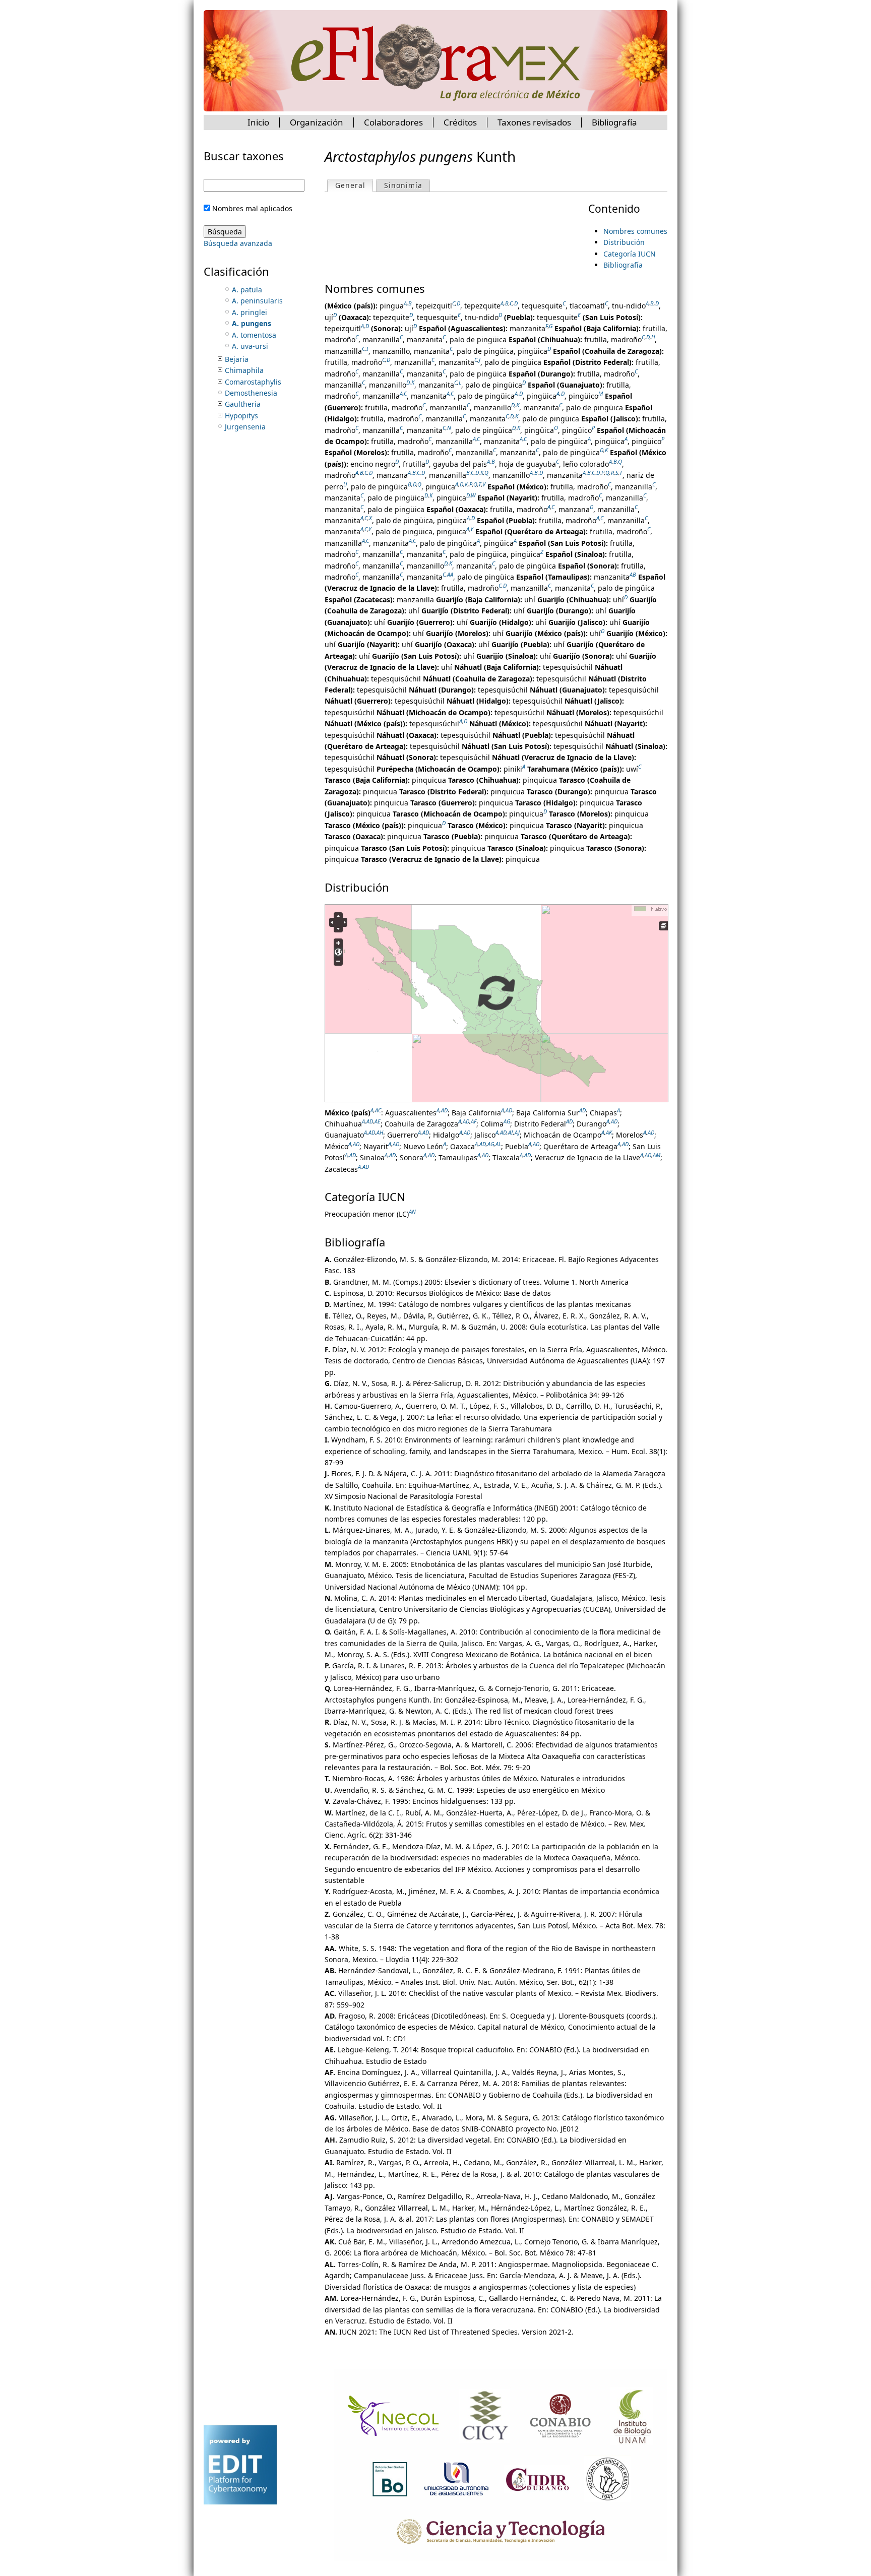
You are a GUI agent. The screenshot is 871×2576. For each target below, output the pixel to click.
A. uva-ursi (250, 346)
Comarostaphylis (253, 382)
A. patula (247, 290)
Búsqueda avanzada (238, 243)
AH (380, 1133)
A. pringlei (250, 312)
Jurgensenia (245, 427)
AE (378, 1121)
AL (498, 1144)
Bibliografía (623, 265)
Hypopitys (241, 416)
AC (378, 1110)
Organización (317, 122)
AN (412, 1211)
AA (450, 574)
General (354, 185)
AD (444, 1110)
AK (609, 1133)
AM (657, 1155)
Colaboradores (393, 122)
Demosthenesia (251, 393)
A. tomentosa (254, 335)
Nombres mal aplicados (252, 208)
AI (511, 1133)
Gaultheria (243, 404)
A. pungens (252, 323)
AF (474, 1121)
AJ (517, 1133)
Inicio (258, 122)
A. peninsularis (257, 301)
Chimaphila (244, 370)
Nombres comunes (635, 231)
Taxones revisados (534, 122)
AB (633, 574)
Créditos (460, 122)
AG (507, 1121)
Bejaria (237, 359)
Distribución (624, 242)
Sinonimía (403, 185)
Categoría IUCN (630, 254)
